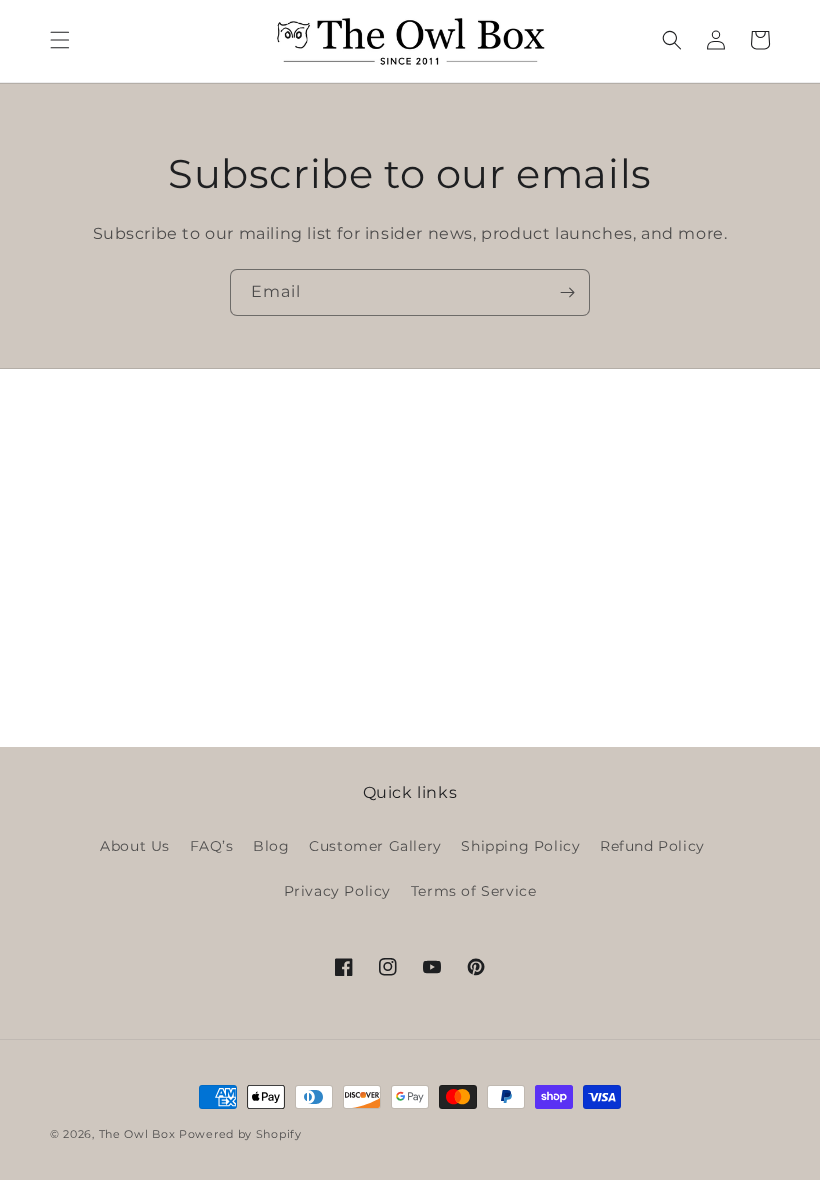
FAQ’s (212, 846)
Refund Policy (652, 846)
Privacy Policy (337, 891)
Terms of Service (474, 891)
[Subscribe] (567, 292)
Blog (271, 846)
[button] (60, 40)
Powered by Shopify (240, 1134)
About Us (135, 846)
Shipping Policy (520, 846)
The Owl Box (137, 1134)
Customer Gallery (375, 846)
